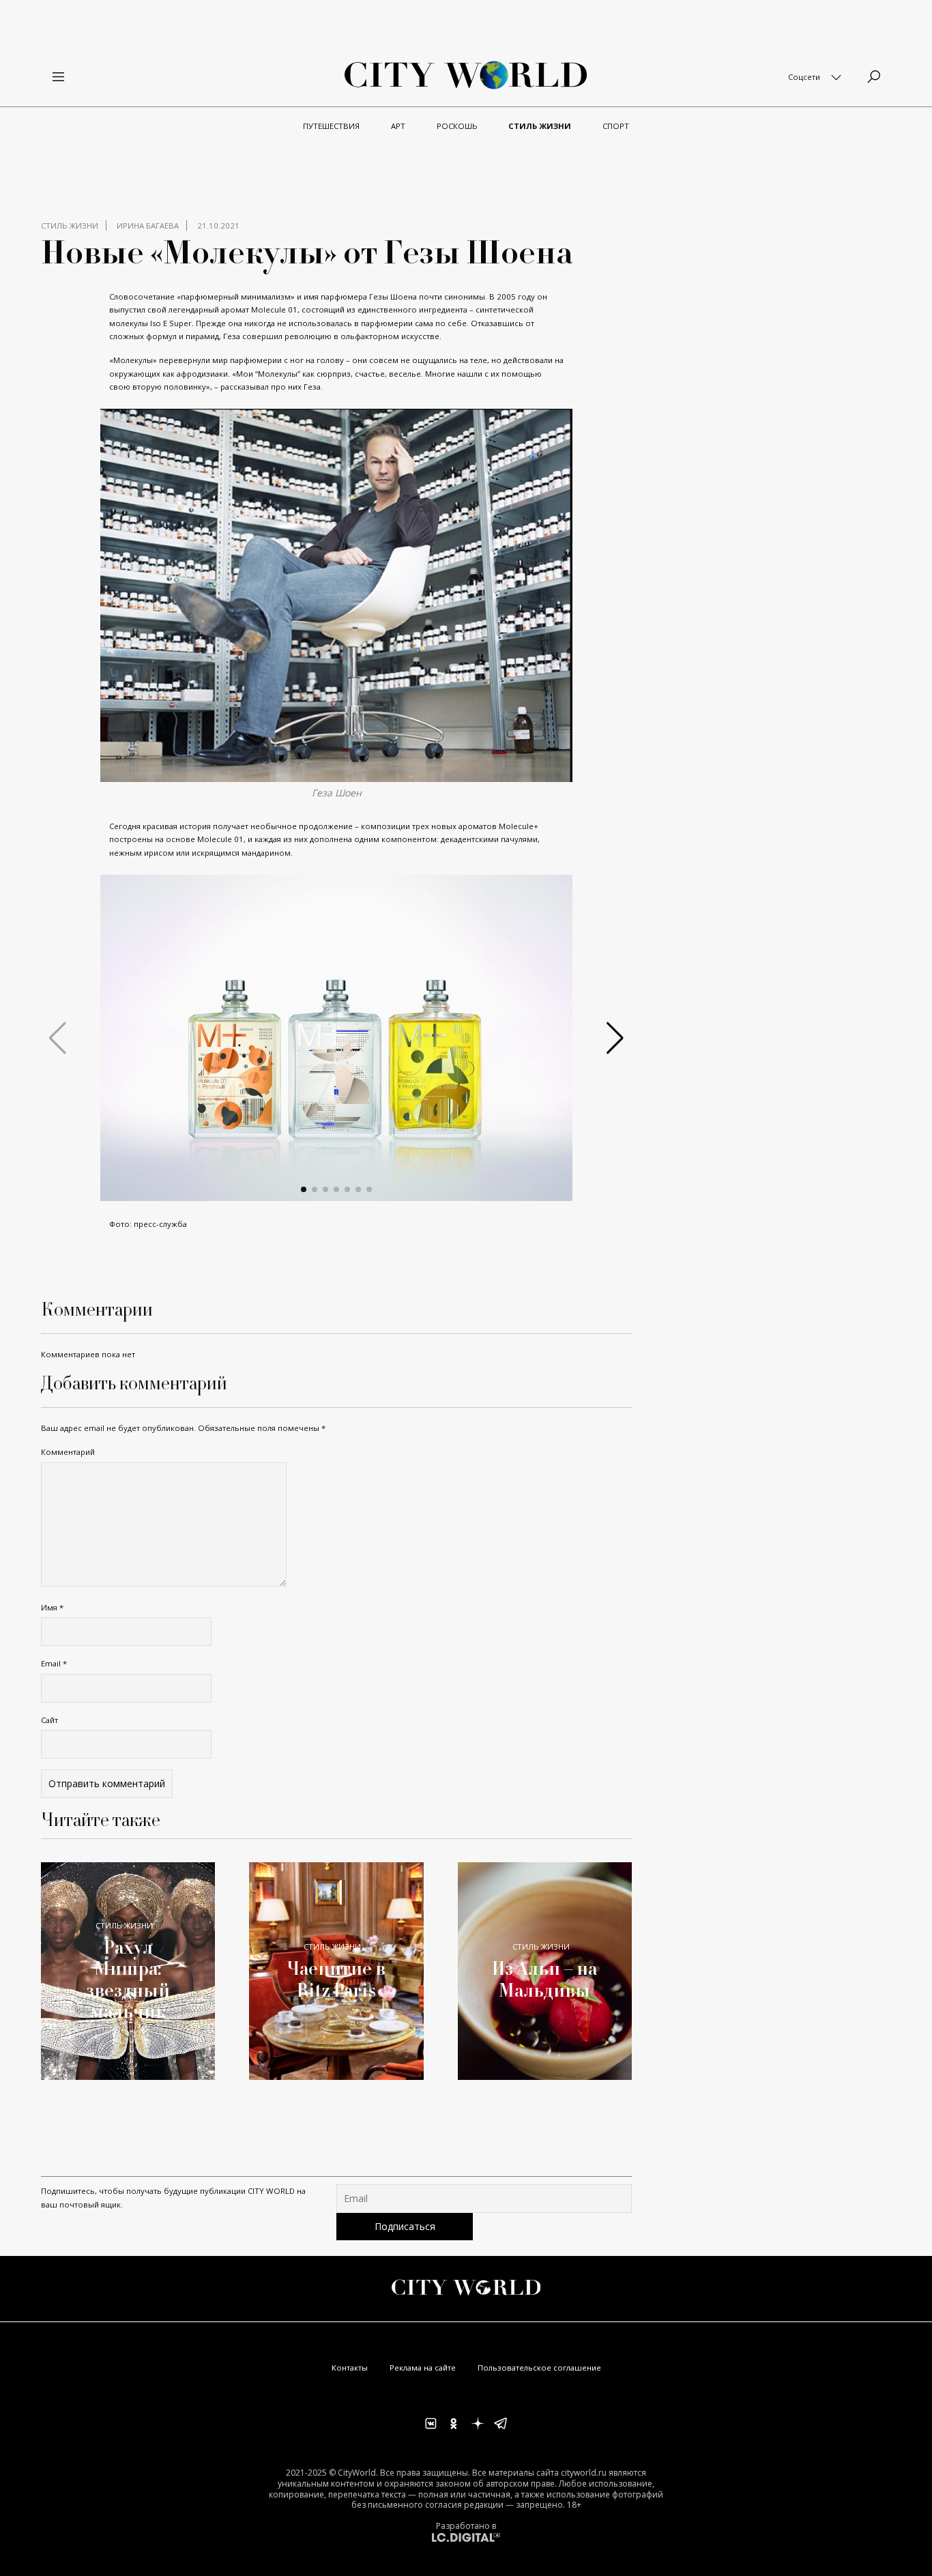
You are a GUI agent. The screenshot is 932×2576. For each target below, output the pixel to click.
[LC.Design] (466, 2537)
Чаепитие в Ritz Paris (336, 1979)
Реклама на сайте (423, 2368)
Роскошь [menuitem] (457, 126)
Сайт (49, 1720)
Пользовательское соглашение (539, 2368)
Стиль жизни (70, 226)
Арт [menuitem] (398, 126)
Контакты (350, 2368)
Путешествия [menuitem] (331, 126)
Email (54, 1663)
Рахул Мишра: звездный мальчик (128, 1979)
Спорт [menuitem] (616, 126)
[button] (304, 1189)
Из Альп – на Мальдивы (544, 1979)
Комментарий (68, 1452)
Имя (52, 1607)
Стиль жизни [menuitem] (540, 126)
